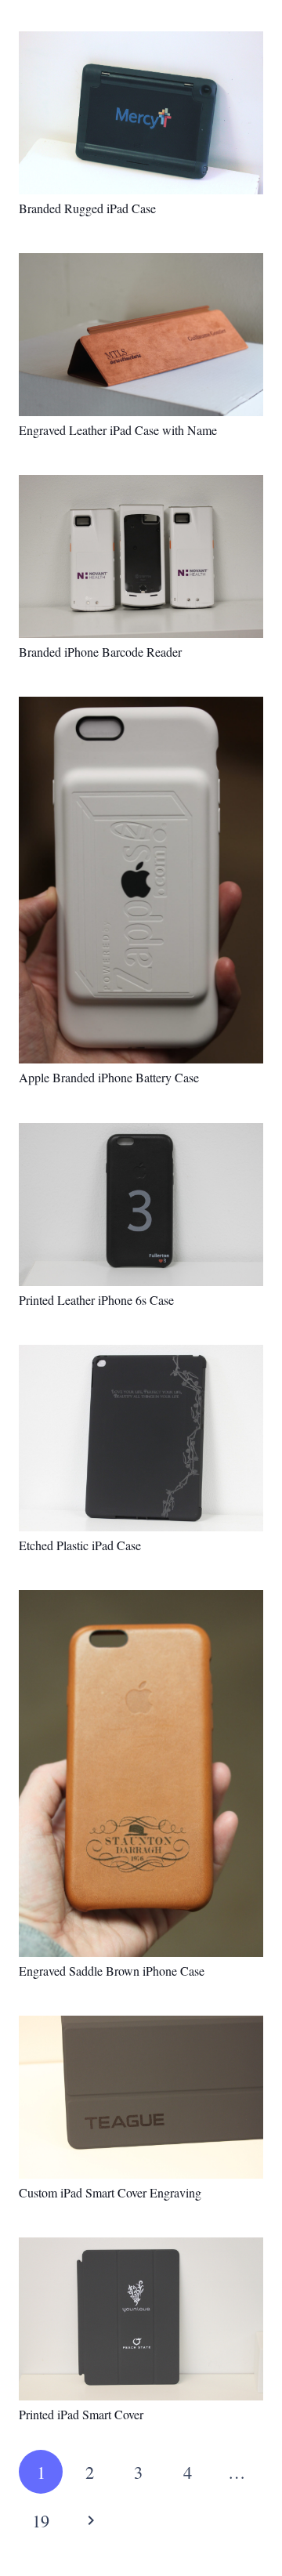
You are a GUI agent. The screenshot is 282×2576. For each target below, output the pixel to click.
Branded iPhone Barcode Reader (100, 652)
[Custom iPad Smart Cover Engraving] (141, 2097)
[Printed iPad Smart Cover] (141, 2319)
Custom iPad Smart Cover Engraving (110, 2192)
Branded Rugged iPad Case (87, 208)
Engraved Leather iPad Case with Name (118, 430)
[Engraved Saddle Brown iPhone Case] (141, 1773)
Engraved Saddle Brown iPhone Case (112, 1971)
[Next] (89, 2520)
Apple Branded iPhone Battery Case (109, 1077)
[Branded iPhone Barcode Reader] (141, 556)
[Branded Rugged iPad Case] (141, 113)
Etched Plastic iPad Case (80, 1545)
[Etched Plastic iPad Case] (141, 1438)
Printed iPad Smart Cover (81, 2414)
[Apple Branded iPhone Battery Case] (141, 880)
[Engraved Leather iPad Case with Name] (141, 335)
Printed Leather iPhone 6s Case (96, 1300)
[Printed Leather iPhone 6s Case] (141, 1205)
